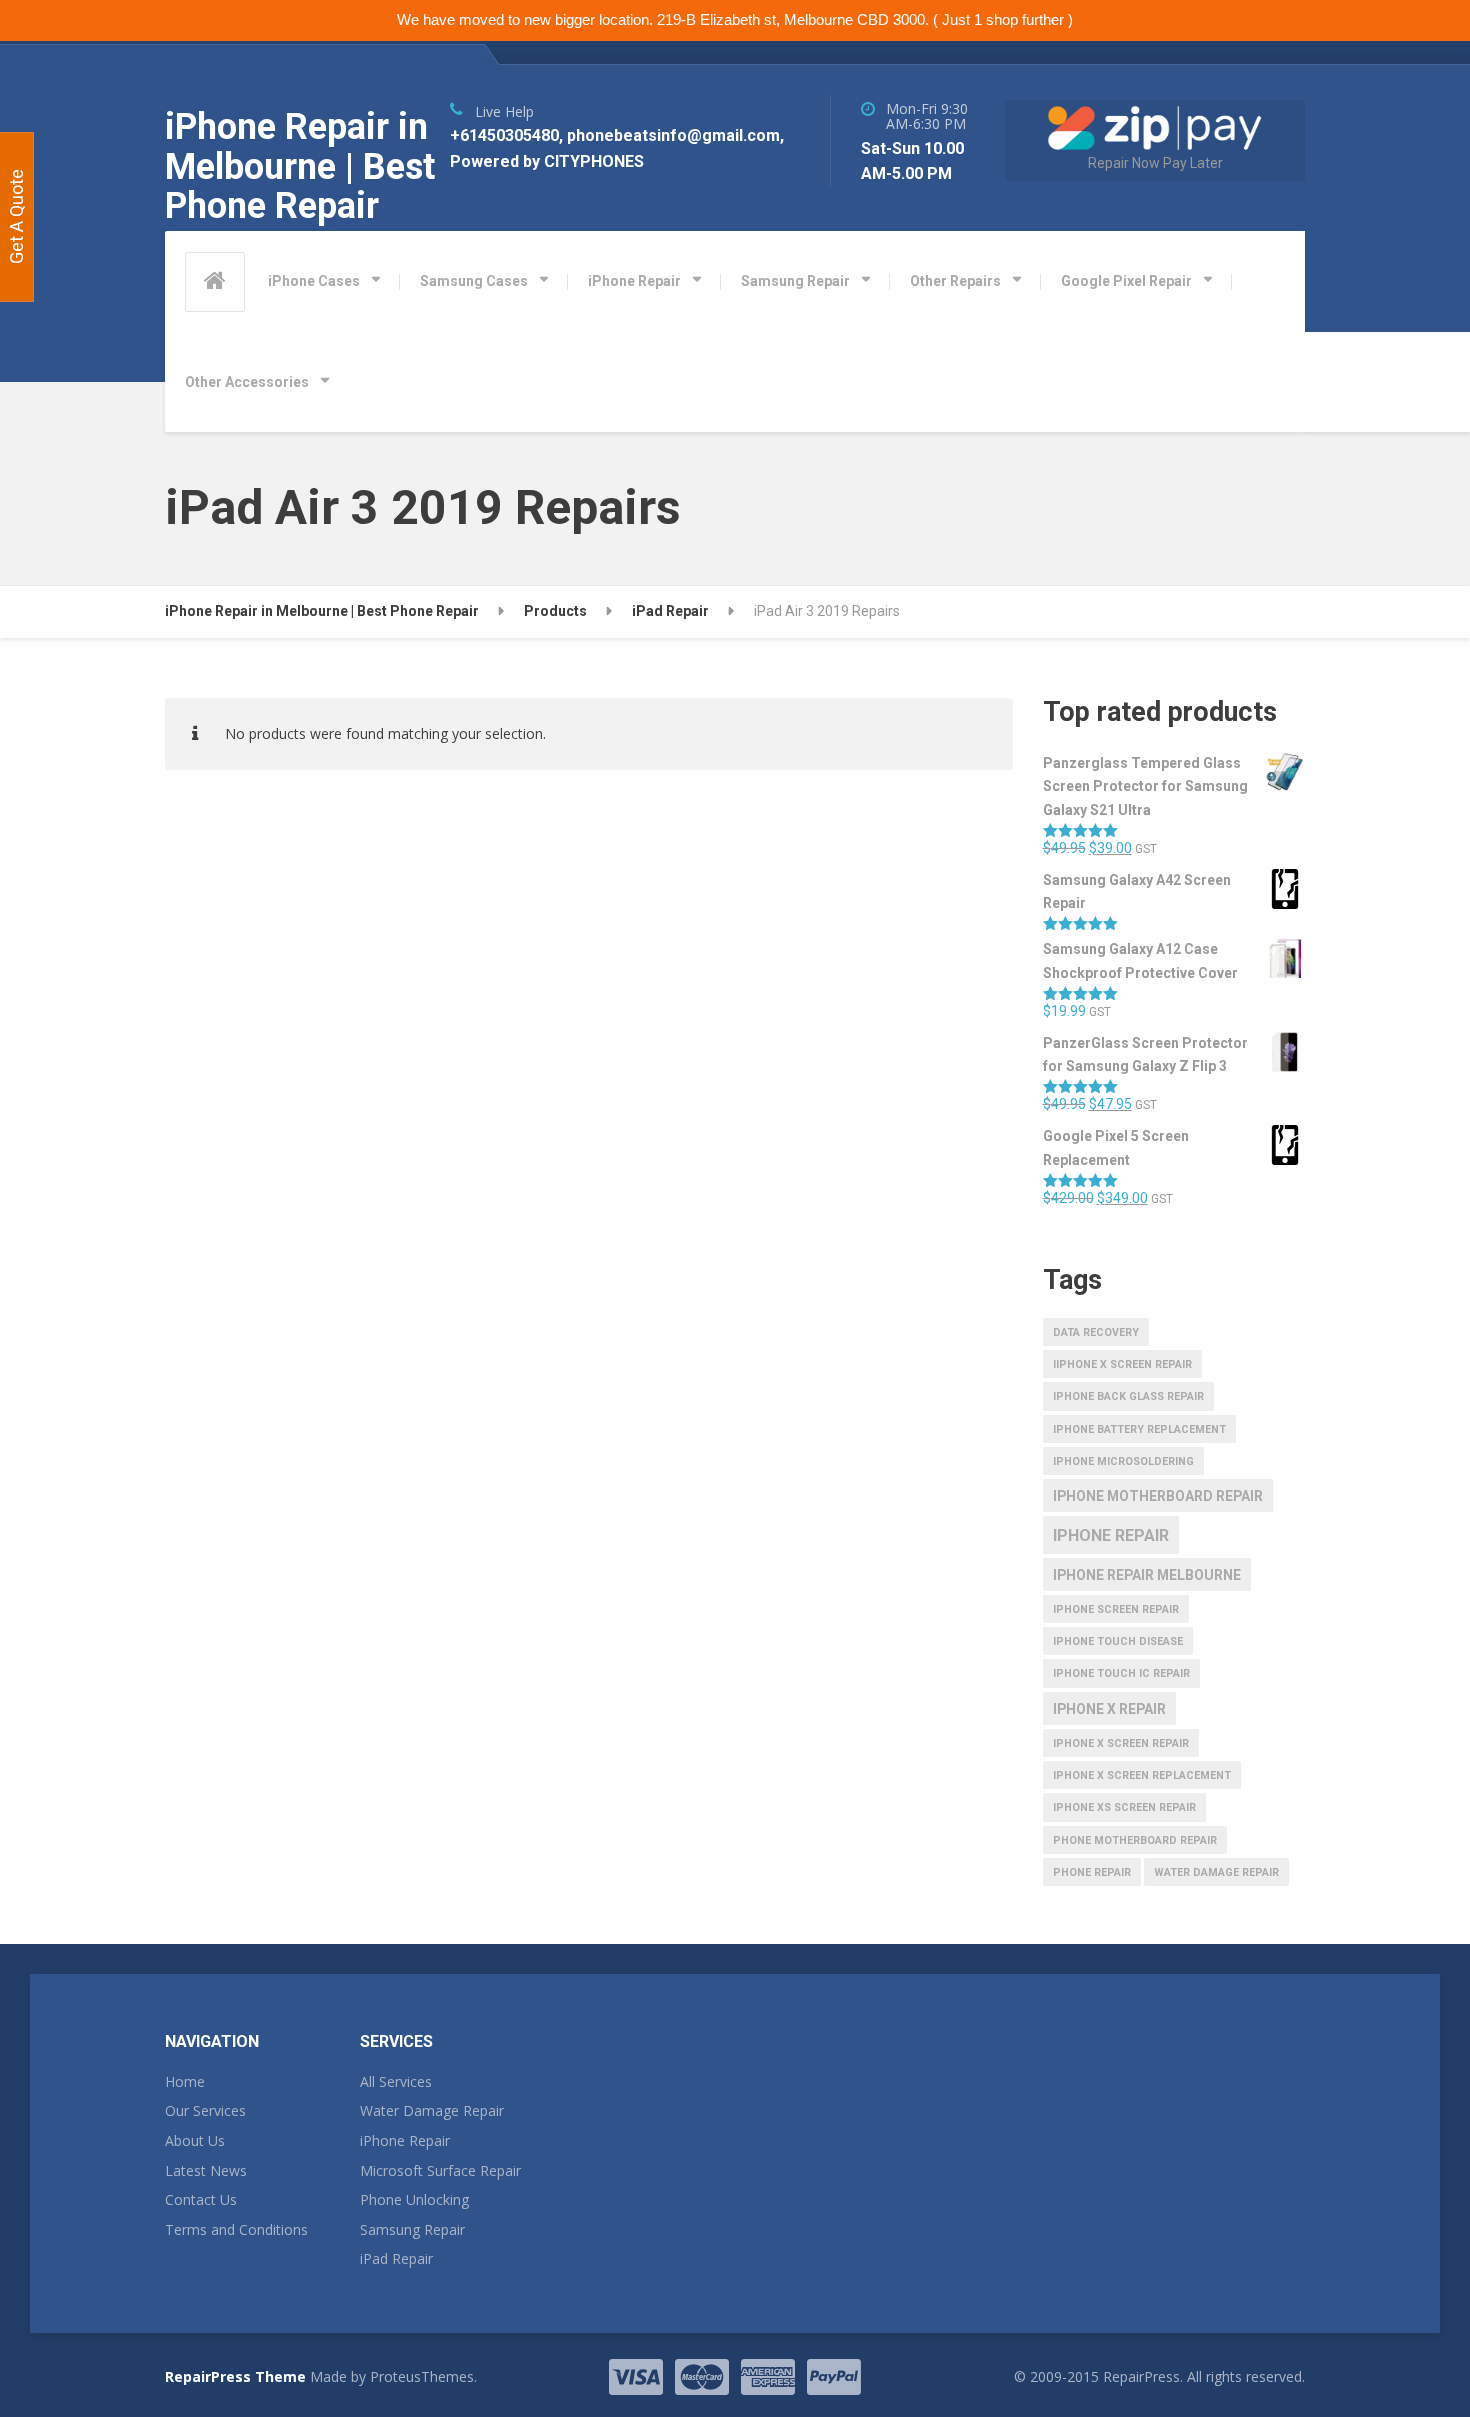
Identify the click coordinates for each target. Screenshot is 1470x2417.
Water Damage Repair (432, 2110)
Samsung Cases (474, 281)
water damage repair (1216, 1872)
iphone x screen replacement (1142, 1775)
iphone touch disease (1118, 1641)
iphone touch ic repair (1121, 1673)
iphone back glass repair (1128, 1396)
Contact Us (201, 2199)
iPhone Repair (634, 281)
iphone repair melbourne (1147, 1575)
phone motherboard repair (1135, 1840)
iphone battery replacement (1139, 1429)
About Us (195, 2140)
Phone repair (1092, 1872)
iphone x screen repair (1121, 1743)
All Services (396, 2081)
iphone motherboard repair (1158, 1496)
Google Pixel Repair (1126, 281)
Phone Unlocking (414, 2199)
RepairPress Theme (235, 2376)
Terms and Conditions (236, 2229)
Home (185, 2081)
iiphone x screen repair (1122, 1364)
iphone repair (1111, 1535)
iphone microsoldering (1123, 1461)
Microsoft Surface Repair (440, 2170)
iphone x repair (1109, 1709)
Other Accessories (247, 382)
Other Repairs (955, 281)
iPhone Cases (314, 281)
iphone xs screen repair (1124, 1807)
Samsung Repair (795, 281)
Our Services (205, 2110)
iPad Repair (396, 2258)
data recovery (1096, 1332)
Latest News (206, 2170)
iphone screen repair (1116, 1609)
